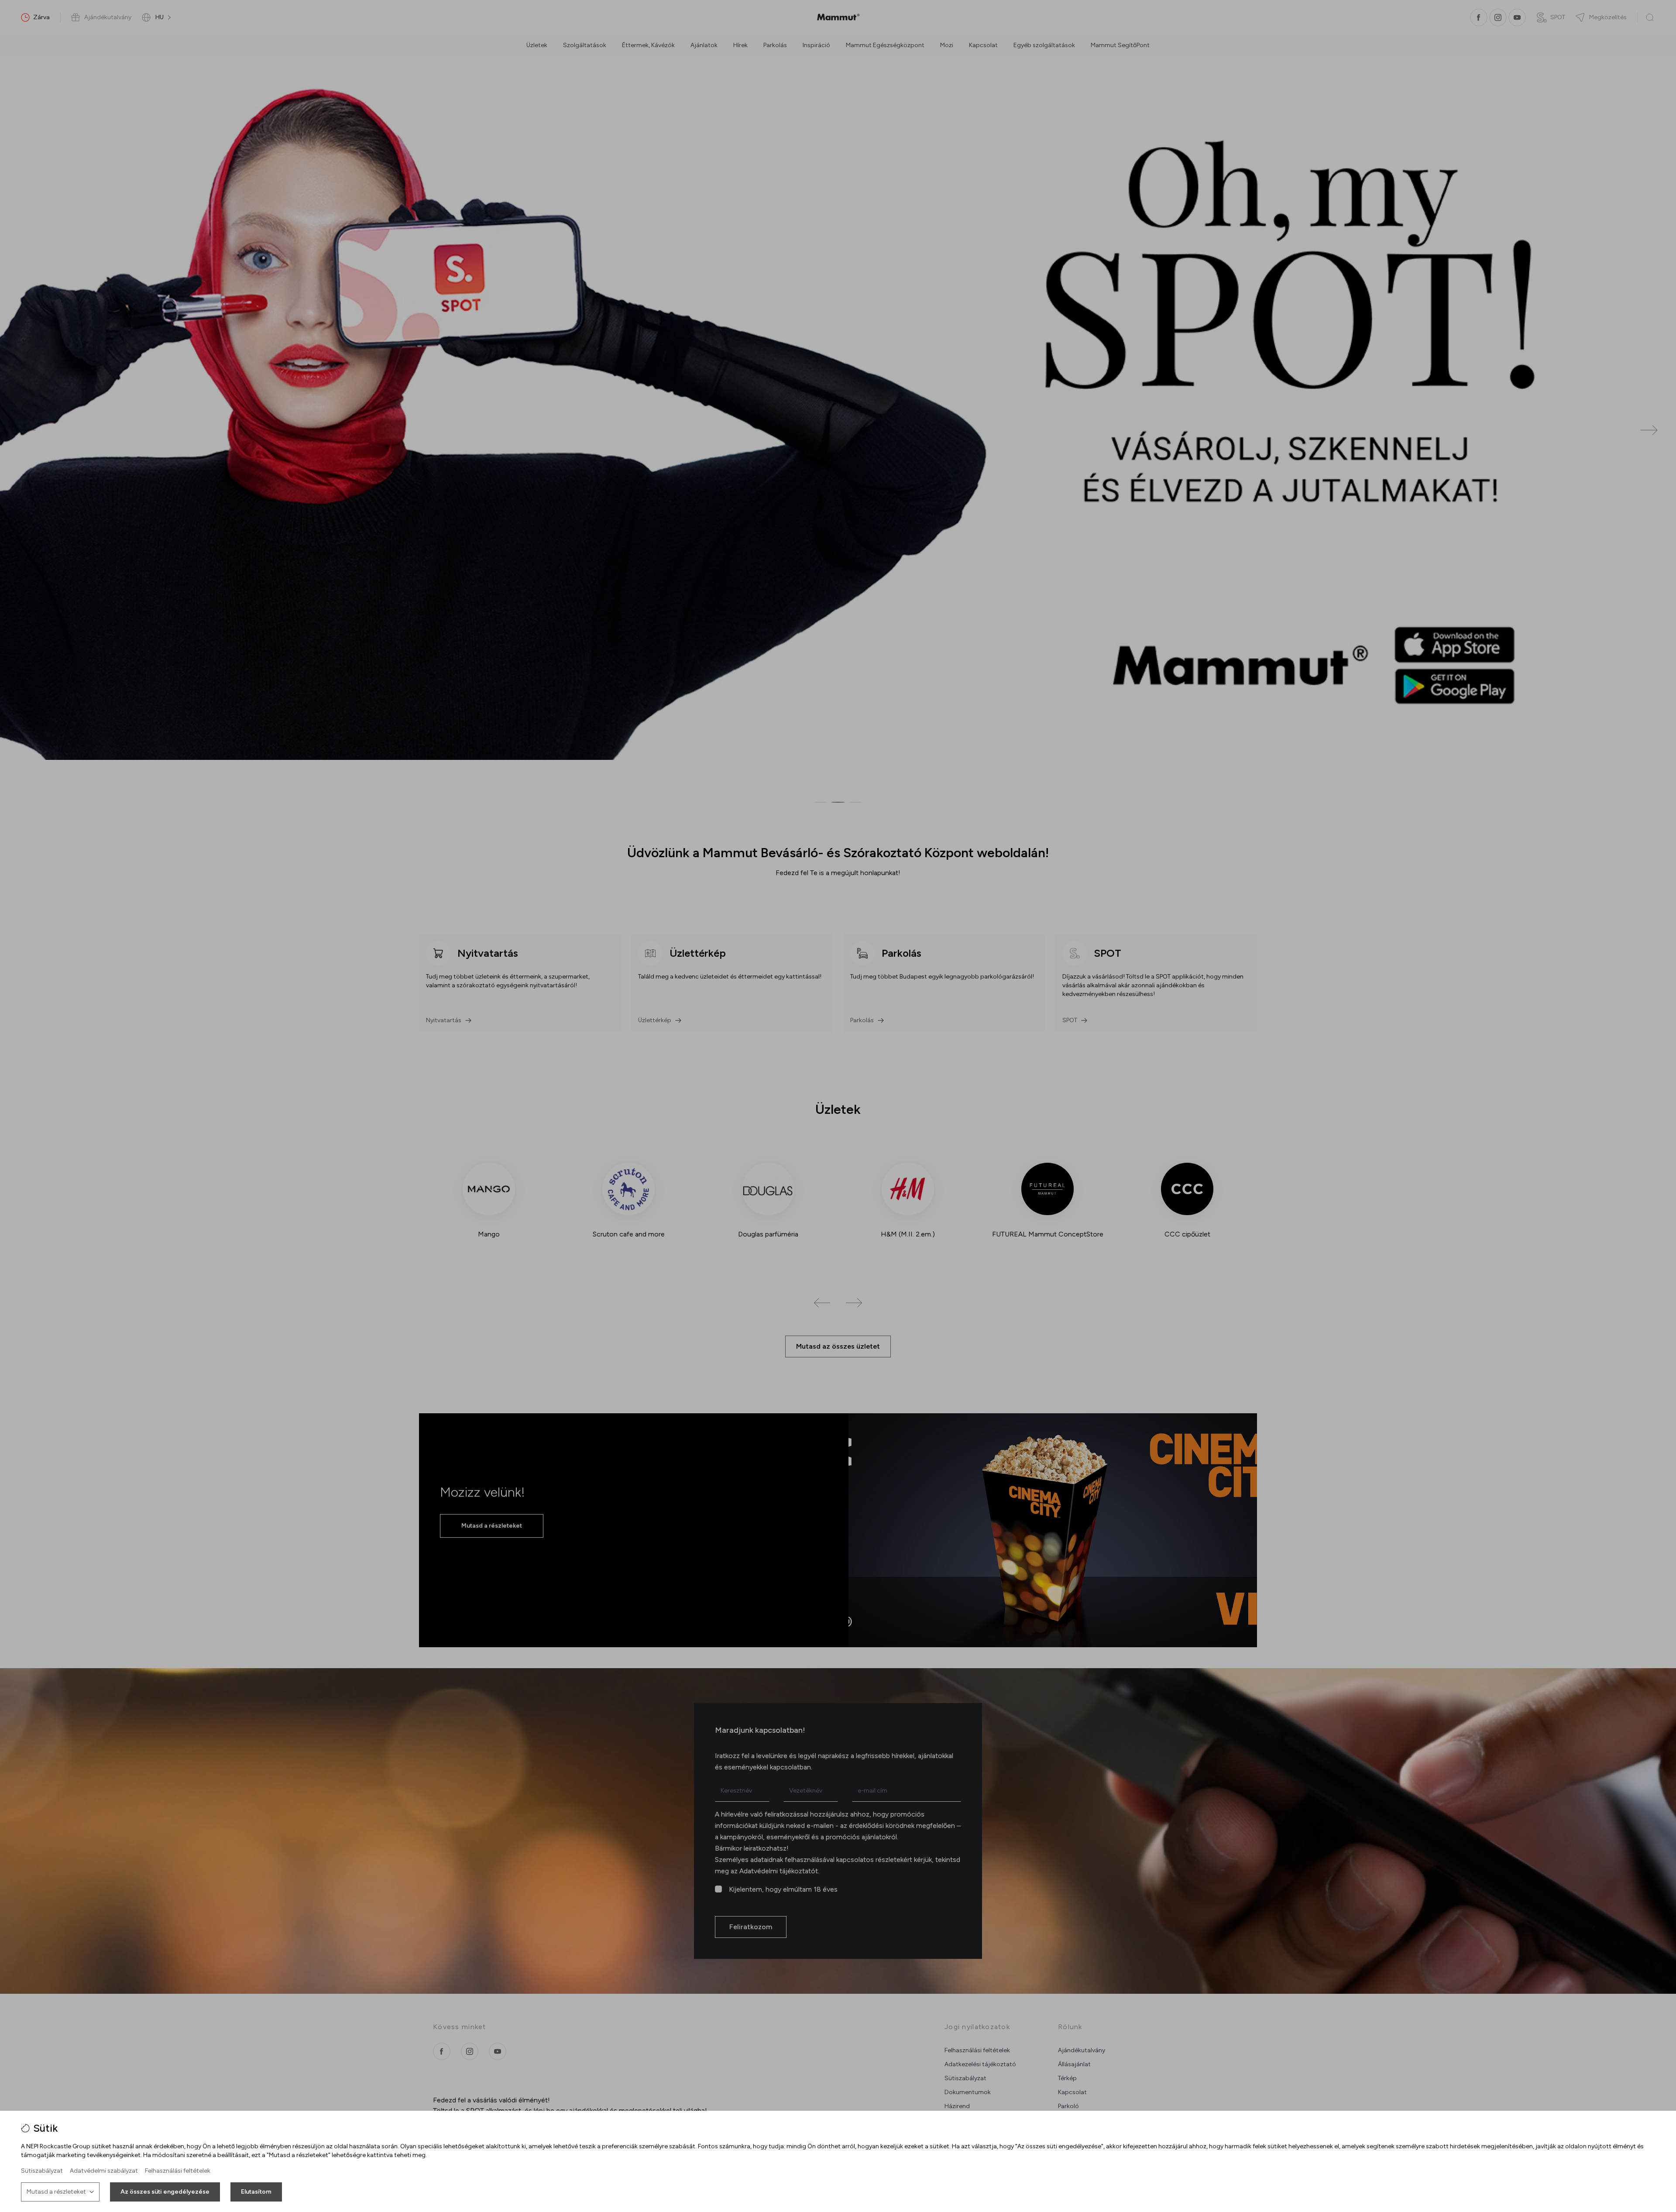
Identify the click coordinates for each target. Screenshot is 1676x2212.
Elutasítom (256, 2192)
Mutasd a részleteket (56, 2192)
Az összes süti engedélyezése (165, 2192)
